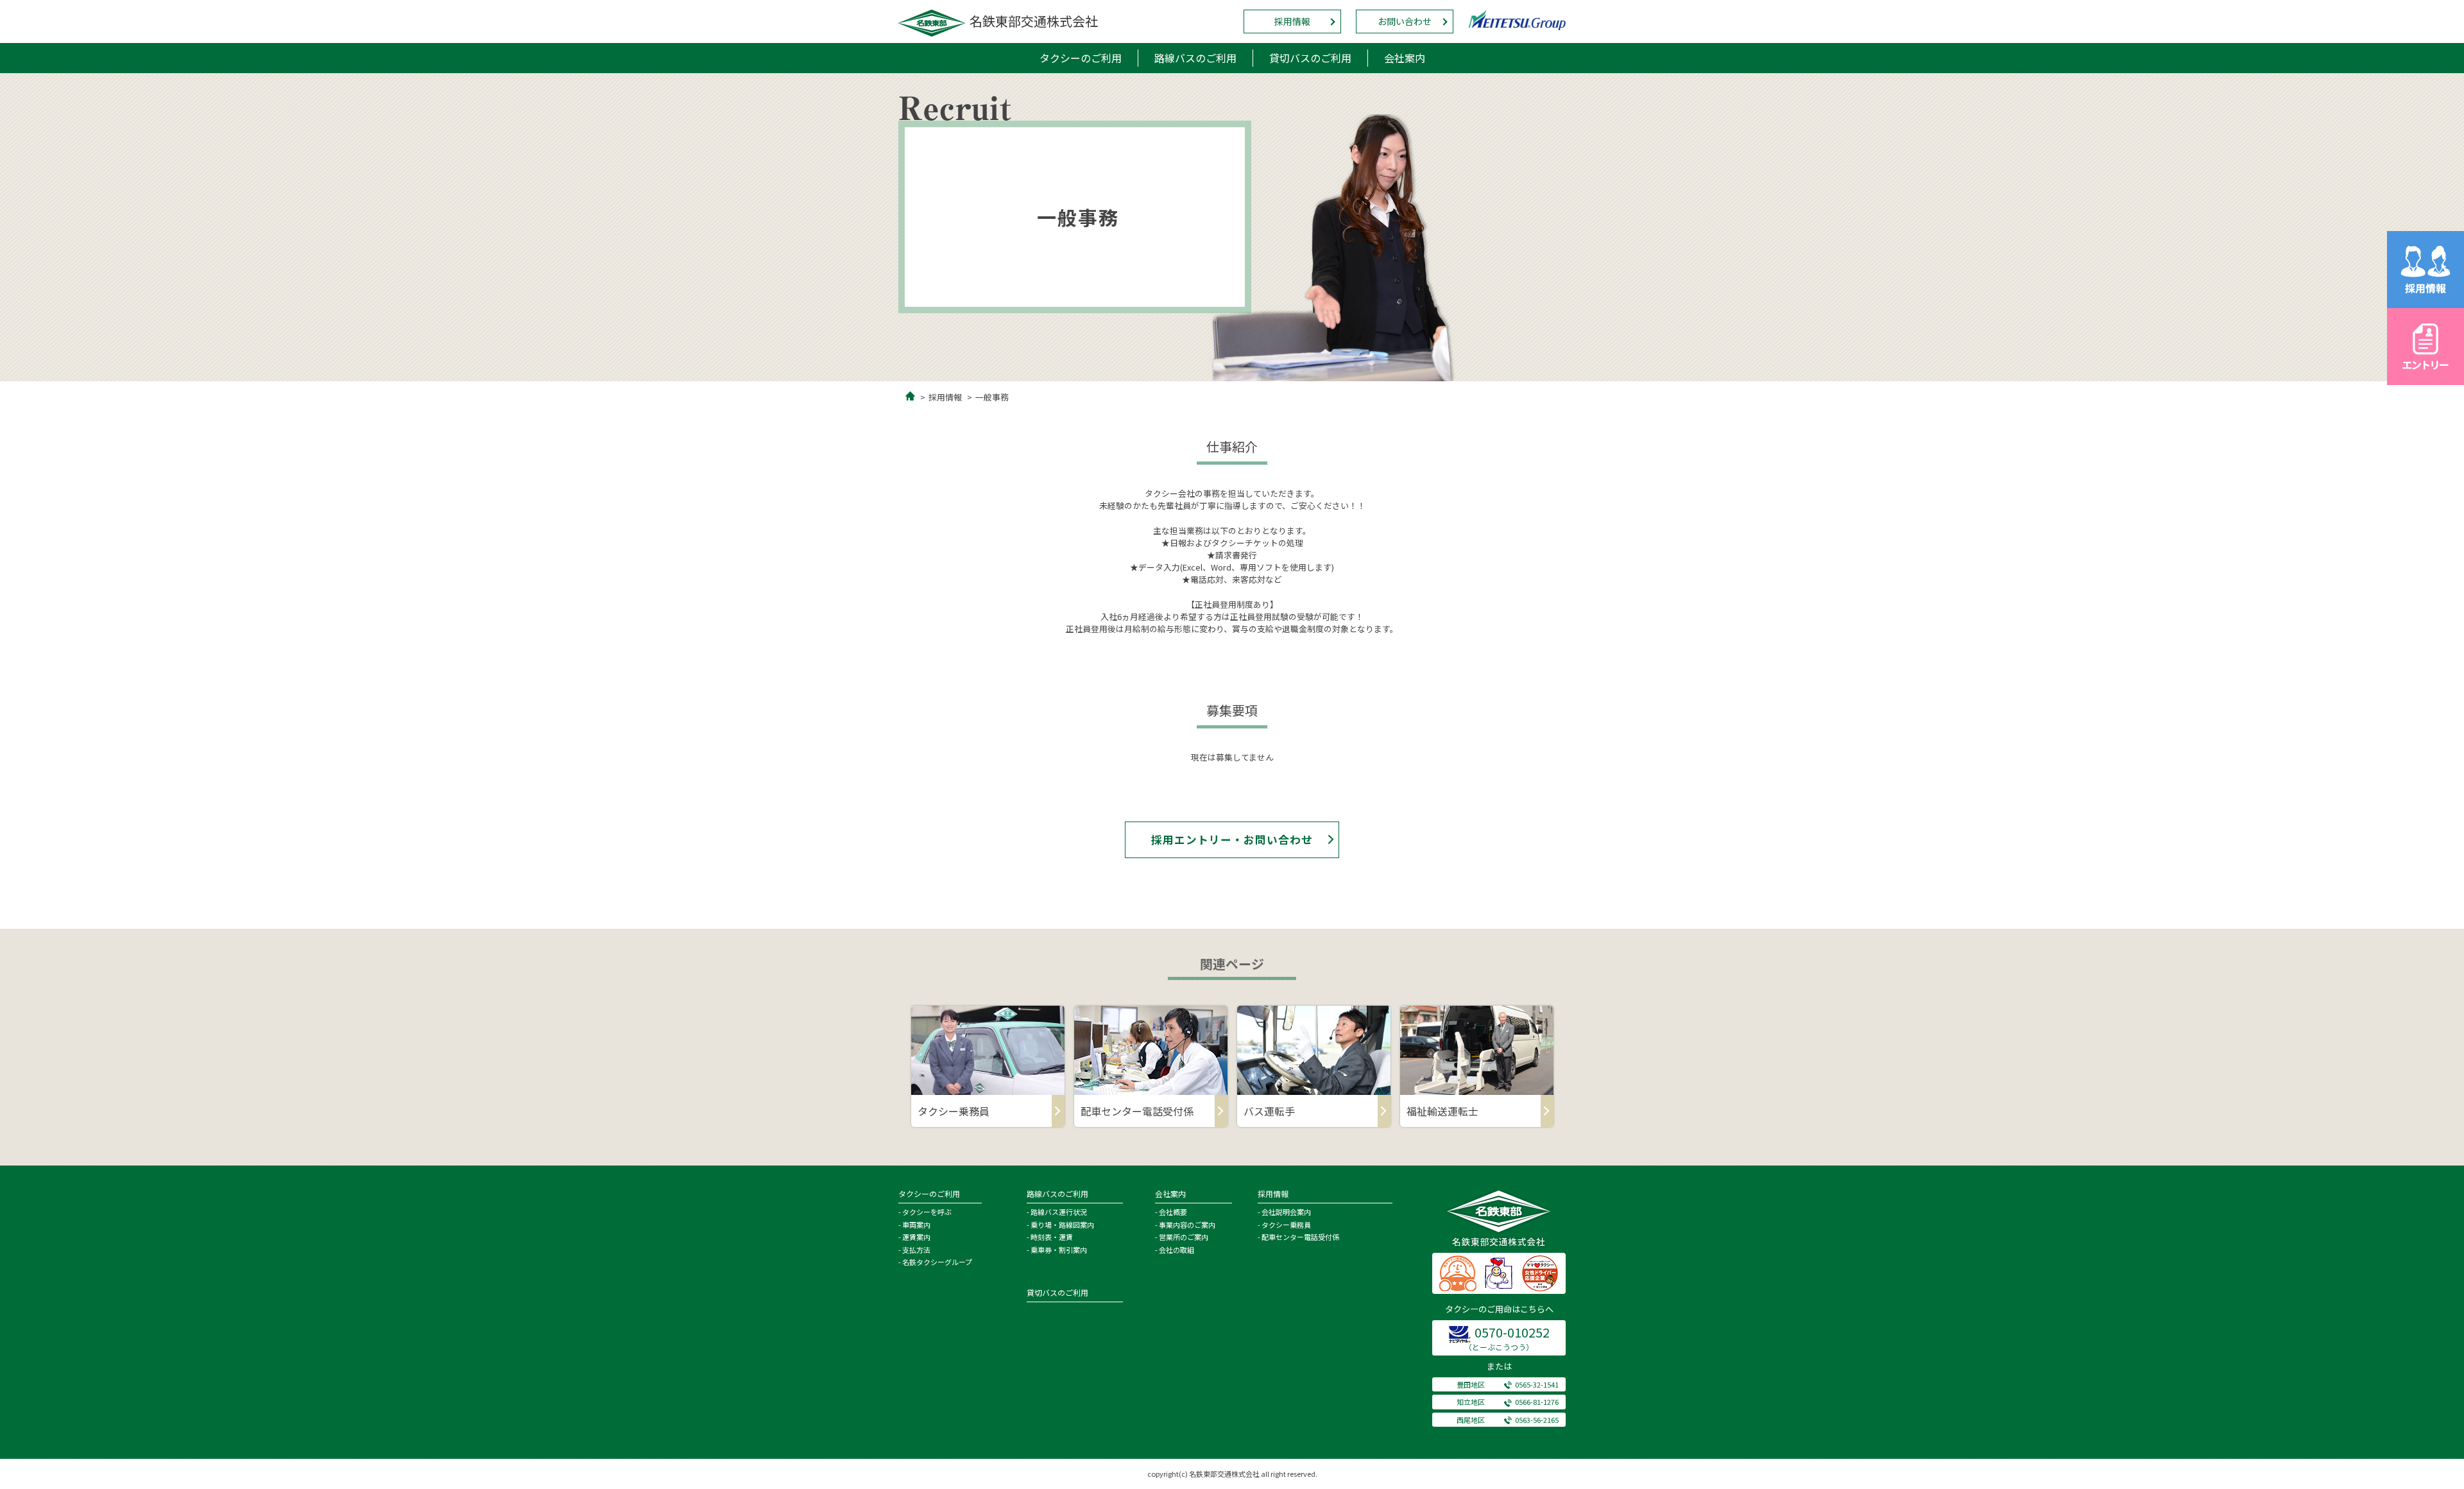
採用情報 (1292, 21)
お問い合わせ (1405, 21)
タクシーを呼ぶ (927, 1212)
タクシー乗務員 (1286, 1225)
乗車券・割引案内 (1059, 1250)
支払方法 (916, 1250)
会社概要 (1173, 1212)
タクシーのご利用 (1081, 58)
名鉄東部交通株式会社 (1034, 21)
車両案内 (916, 1225)
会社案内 (1405, 58)
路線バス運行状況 (1059, 1212)
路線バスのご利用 (1195, 58)
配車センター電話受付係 (1300, 1237)
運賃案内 (916, 1237)
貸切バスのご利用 (1310, 58)
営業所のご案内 (1184, 1237)
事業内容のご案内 (1187, 1225)
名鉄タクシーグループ (937, 1262)
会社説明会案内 (1286, 1212)
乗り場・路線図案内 (1062, 1225)
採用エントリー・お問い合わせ (1232, 839)
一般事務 (992, 397)
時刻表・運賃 (1052, 1237)
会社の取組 (1176, 1250)
